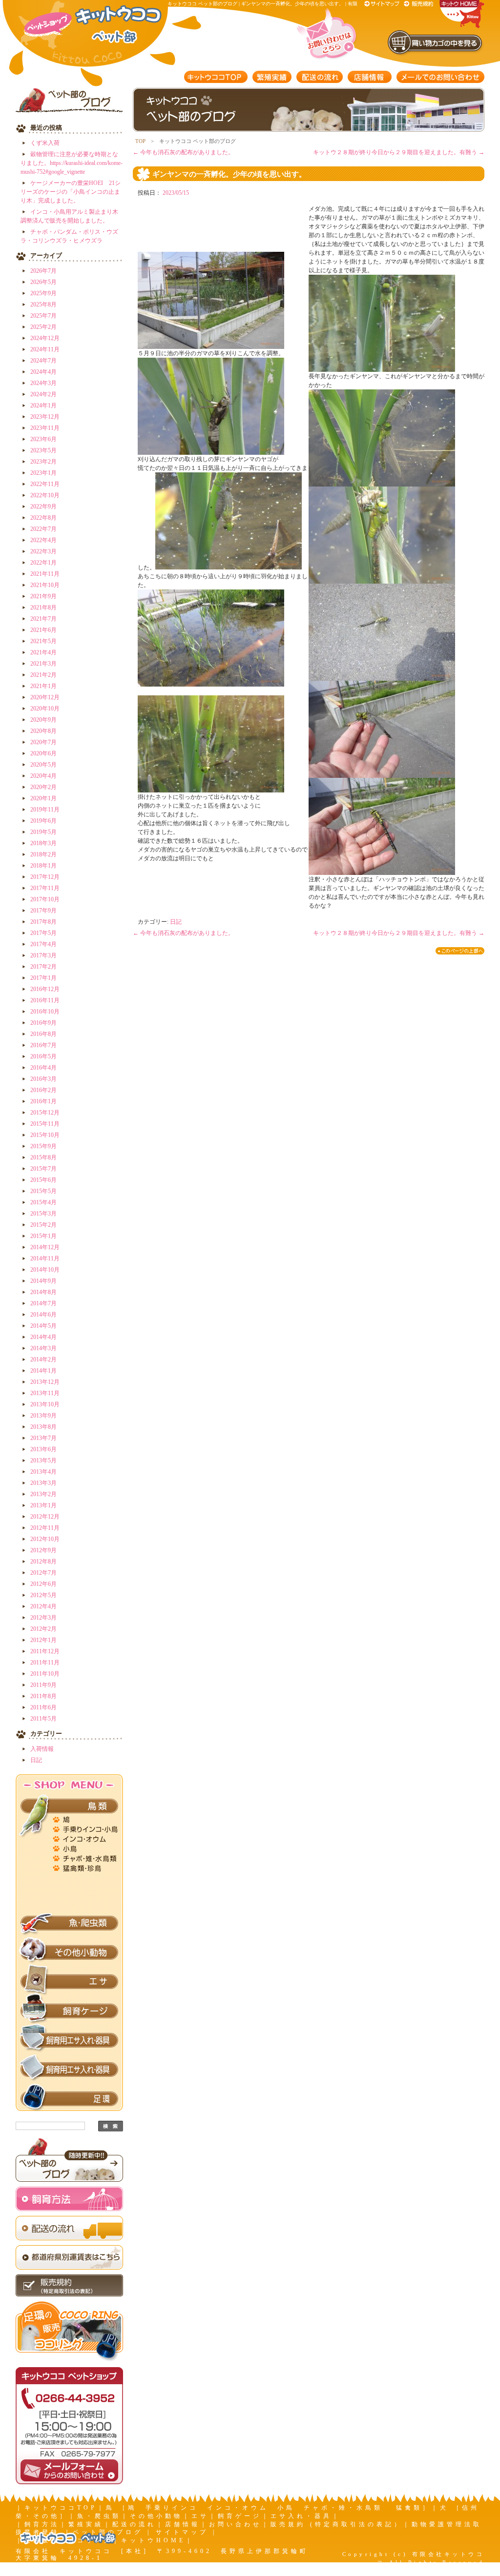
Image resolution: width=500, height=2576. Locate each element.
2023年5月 (43, 450)
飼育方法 (42, 2524)
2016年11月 (45, 1000)
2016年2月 (43, 1090)
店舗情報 (370, 77)
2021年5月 (43, 641)
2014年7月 (43, 1303)
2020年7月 (43, 742)
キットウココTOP (216, 77)
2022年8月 (43, 518)
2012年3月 (43, 1618)
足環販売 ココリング (68, 2540)
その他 (86, 1906)
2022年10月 (45, 495)
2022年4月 (43, 540)
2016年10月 (45, 1012)
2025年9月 (43, 293)
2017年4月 (43, 944)
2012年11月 (45, 1528)
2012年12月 (45, 1517)
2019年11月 (45, 810)
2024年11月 (45, 349)
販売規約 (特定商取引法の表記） (337, 2524)
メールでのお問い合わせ (440, 77)
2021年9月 (43, 596)
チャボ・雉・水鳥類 (86, 1857)
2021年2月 (43, 675)
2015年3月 (43, 1214)
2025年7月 (43, 316)
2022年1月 (43, 563)
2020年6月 (43, 753)
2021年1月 (43, 686)
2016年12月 (45, 989)
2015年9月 (43, 1146)
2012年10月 (45, 1539)
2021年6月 (43, 630)
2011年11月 (45, 1663)
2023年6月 (43, 439)
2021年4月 (43, 652)
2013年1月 (43, 1505)
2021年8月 (43, 608)
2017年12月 (45, 877)
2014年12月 (45, 1247)
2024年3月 (43, 383)
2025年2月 (43, 327)
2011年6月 (43, 1707)
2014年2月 (43, 1359)
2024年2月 (43, 394)
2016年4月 (43, 1068)
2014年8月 (43, 1292)
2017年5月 (43, 933)
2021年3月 (43, 664)
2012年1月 (43, 1640)
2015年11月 (45, 1124)
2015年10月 (45, 1135)
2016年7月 (43, 1045)
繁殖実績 (272, 77)
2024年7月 (43, 361)
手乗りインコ (86, 1828)
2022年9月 (43, 507)
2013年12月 (45, 1382)
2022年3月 (43, 551)
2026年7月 (43, 271)
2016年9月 (43, 1023)
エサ (69, 1982)
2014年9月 (43, 1281)
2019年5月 (43, 832)
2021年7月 (43, 619)
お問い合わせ (235, 2524)
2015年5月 (43, 1191)
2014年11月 (45, 1258)
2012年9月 (43, 1550)
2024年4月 (43, 372)
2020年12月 (45, 697)
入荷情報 (42, 1749)
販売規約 (419, 4)
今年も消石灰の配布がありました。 (183, 152)
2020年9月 (43, 720)
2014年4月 (43, 1337)
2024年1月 (43, 406)
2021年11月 (45, 574)
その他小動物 (69, 1952)
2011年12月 (45, 1651)
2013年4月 (43, 1472)
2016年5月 (43, 1056)
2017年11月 (45, 888)
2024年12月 (45, 338)
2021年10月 (45, 585)
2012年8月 (43, 1562)
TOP (140, 141)
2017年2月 (43, 967)
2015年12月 (45, 1113)
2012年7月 (43, 1573)
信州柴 (86, 1896)
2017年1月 (43, 978)
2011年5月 (43, 1719)
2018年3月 (43, 843)
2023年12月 (45, 417)
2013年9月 (43, 1416)
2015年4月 (43, 1202)
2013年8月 (43, 1427)
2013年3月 (43, 1483)
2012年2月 (43, 1629)
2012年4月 (43, 1606)
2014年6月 (43, 1315)
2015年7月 (43, 1169)
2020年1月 (43, 798)
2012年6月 (43, 1584)
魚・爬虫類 (69, 1923)
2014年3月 (43, 1348)
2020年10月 (45, 709)
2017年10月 (45, 899)
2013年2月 (43, 1494)
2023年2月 (43, 462)
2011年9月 (43, 1685)
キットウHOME (153, 2540)
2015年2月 (43, 1225)
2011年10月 (45, 1674)
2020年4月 (43, 776)
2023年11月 (45, 428)
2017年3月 (43, 955)
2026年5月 (43, 282)
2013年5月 (43, 1460)
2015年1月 (43, 1236)
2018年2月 (43, 854)
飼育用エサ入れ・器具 (69, 2040)
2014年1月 (43, 1371)
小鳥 (86, 1847)
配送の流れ (320, 77)
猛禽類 (86, 1867)
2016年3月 (43, 1079)
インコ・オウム (86, 1838)
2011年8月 (43, 1696)
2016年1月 (43, 1101)
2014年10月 (45, 1270)
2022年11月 (45, 484)
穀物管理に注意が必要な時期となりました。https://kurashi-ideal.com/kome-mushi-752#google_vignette (72, 163)
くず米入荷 (45, 143)
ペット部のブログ (108, 2532)
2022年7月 (43, 529)
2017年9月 (43, 911)
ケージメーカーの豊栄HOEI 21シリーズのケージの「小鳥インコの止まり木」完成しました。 (71, 192)
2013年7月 (43, 1438)
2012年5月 (43, 1595)
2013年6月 (43, 1449)
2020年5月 (43, 765)
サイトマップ (383, 4)
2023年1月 (43, 473)
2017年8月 (43, 922)
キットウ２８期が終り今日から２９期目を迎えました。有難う (399, 152)
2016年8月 (43, 1034)
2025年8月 (43, 304)
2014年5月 (43, 1326)
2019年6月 (43, 821)
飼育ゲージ (69, 2011)
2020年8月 (43, 731)
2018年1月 (43, 866)
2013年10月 (45, 1404)
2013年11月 (45, 1393)
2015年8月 (43, 1157)
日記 (36, 1760)
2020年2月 (43, 787)
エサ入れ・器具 (301, 2516)
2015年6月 (43, 1180)
